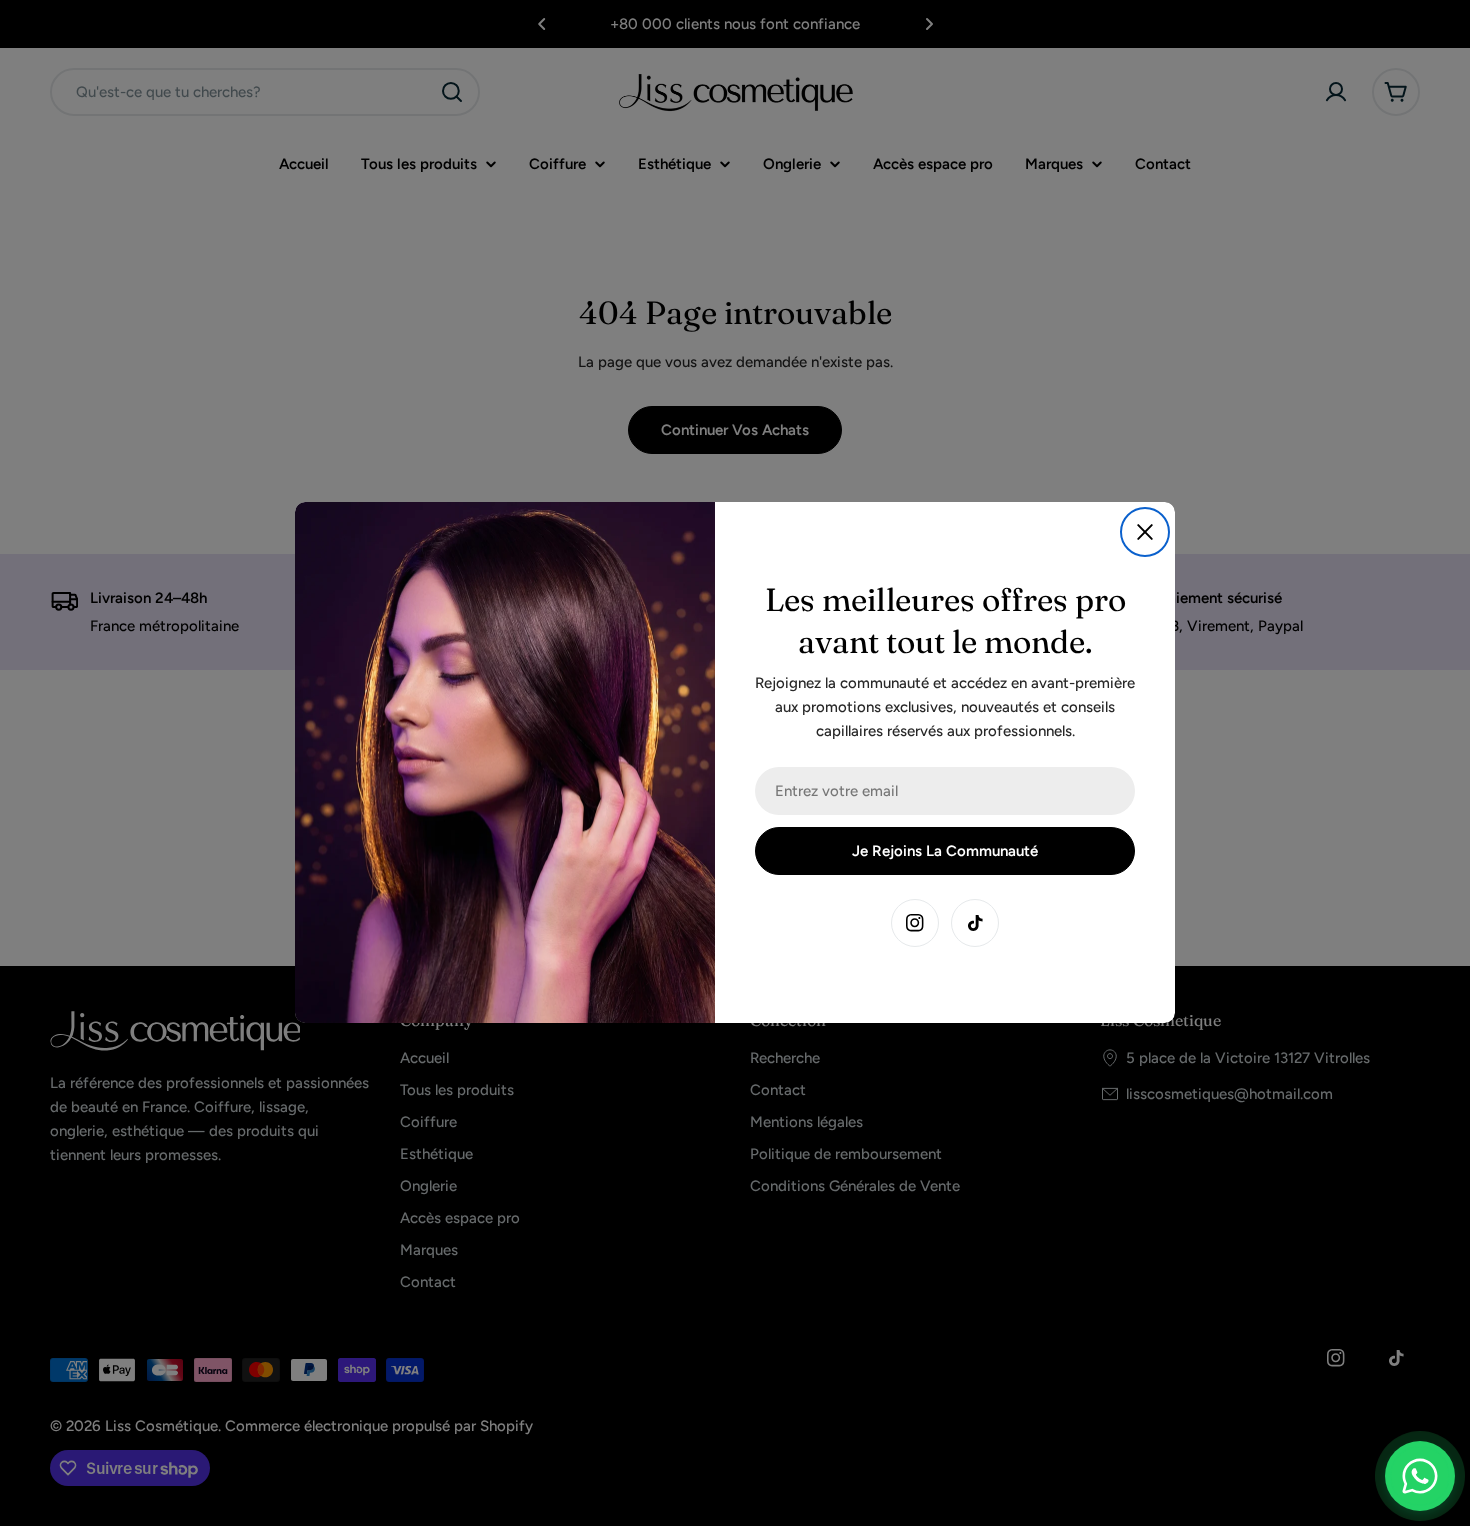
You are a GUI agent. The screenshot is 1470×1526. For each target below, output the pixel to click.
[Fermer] (1145, 532)
